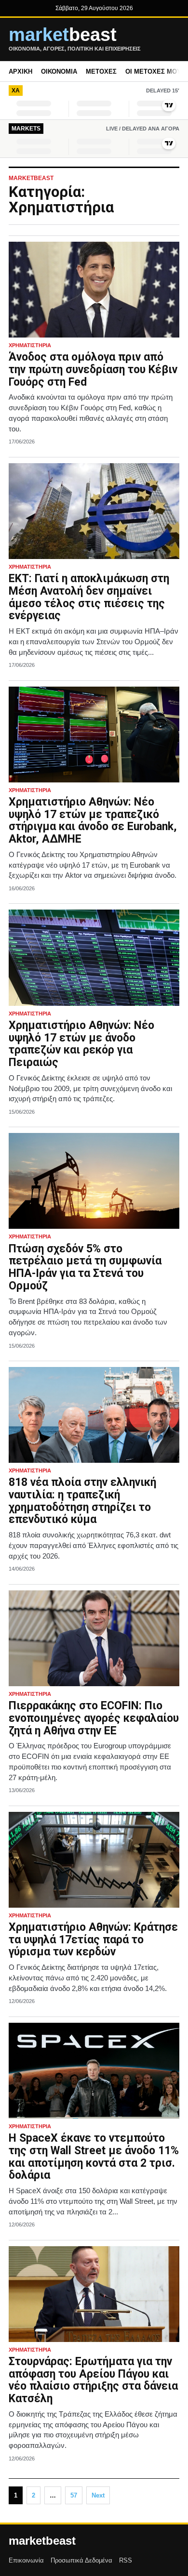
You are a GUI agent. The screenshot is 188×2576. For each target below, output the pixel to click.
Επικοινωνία (26, 2560)
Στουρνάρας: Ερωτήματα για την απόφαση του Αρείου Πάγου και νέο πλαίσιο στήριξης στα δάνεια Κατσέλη (93, 2380)
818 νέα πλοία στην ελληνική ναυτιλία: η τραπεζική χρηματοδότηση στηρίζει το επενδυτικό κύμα (82, 1501)
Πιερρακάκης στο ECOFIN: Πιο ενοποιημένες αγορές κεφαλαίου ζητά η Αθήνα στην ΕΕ (94, 1718)
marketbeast (42, 2541)
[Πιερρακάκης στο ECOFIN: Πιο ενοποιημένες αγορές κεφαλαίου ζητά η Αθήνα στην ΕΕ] (94, 1638)
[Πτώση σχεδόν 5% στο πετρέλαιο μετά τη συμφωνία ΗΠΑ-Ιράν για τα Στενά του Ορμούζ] (94, 1181)
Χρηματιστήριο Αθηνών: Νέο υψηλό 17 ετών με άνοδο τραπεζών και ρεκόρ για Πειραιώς (81, 1044)
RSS (126, 2560)
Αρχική (20, 72)
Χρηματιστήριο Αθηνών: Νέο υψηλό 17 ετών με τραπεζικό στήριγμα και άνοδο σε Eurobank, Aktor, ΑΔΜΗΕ (93, 820)
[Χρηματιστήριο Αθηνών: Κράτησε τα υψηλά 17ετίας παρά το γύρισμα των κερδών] (94, 1860)
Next (98, 2495)
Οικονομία (59, 72)
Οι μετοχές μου (153, 72)
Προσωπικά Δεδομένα (81, 2560)
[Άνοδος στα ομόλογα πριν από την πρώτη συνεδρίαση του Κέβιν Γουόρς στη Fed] (94, 290)
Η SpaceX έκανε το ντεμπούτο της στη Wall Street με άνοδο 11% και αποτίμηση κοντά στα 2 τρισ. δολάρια (94, 2157)
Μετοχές (101, 72)
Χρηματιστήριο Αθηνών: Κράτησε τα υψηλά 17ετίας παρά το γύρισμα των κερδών (93, 1940)
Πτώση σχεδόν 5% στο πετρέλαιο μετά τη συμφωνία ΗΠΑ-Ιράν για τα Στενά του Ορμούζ (85, 1267)
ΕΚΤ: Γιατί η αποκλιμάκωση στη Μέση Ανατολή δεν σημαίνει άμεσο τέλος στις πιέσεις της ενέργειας (89, 597)
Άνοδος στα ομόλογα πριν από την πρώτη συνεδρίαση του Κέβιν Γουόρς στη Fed (93, 370)
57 (74, 2495)
